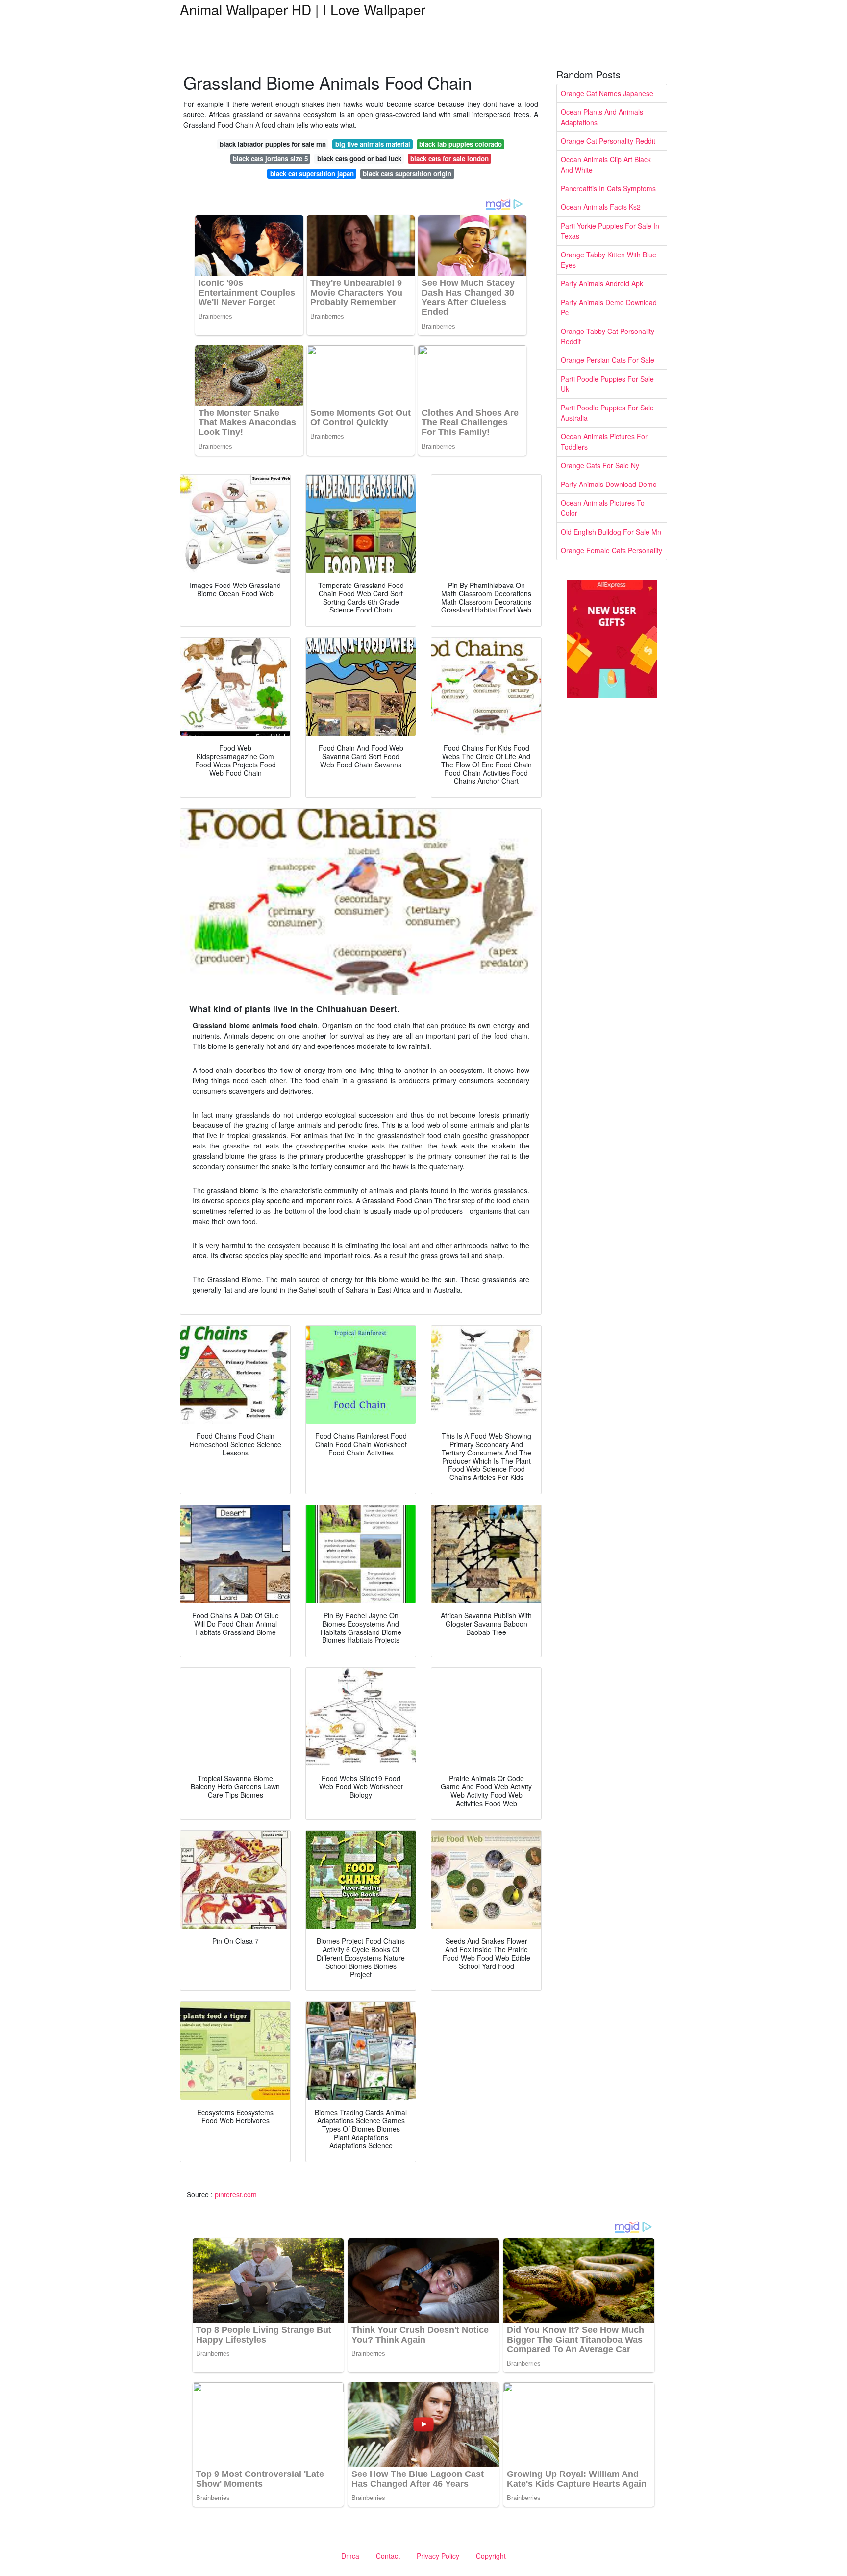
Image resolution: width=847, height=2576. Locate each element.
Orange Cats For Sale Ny (600, 465)
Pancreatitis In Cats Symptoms (608, 188)
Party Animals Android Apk (602, 283)
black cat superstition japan (312, 173)
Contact (388, 2556)
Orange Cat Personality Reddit (608, 141)
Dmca (350, 2556)
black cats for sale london (449, 159)
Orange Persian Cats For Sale (608, 360)
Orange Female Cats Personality (611, 550)
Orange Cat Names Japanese (607, 93)
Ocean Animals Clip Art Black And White (606, 165)
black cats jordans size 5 (270, 159)
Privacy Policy (438, 2556)
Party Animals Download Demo (609, 484)
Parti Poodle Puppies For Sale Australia (607, 413)
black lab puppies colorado (461, 144)
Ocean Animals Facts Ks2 (601, 207)
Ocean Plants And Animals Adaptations (602, 117)
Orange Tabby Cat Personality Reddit (608, 336)
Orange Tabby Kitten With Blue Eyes (609, 260)
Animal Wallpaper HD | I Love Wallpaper (303, 9)
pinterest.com (236, 2194)
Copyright (491, 2556)
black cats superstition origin (407, 173)
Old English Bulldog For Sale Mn (611, 532)
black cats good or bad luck (359, 159)
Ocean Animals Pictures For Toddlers (604, 442)
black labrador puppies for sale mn (273, 144)
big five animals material (373, 144)
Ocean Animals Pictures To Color (603, 508)
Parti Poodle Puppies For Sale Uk (607, 384)
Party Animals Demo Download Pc (609, 307)
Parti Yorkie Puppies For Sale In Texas (610, 231)
